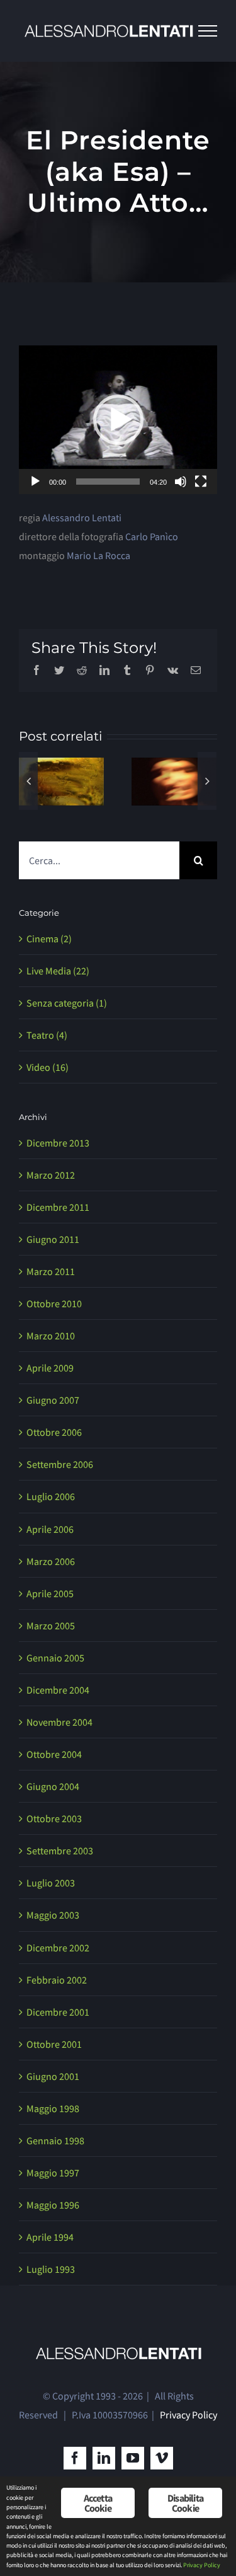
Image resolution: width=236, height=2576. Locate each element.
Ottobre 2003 (54, 1855)
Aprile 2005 (50, 1629)
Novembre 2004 (59, 1758)
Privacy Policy (188, 2451)
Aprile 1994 (50, 2273)
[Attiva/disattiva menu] (208, 31)
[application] (118, 420)
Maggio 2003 (53, 1951)
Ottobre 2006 (54, 1469)
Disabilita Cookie (185, 2503)
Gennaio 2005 (55, 1694)
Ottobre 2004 (54, 1790)
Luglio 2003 (51, 1919)
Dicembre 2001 (58, 2048)
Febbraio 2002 (57, 2016)
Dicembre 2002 (58, 1984)
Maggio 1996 (53, 2241)
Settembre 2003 (60, 1887)
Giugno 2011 (53, 1275)
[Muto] (181, 482)
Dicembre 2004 (58, 1726)
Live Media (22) (58, 1007)
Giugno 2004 (53, 1822)
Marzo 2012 (51, 1211)
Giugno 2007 (53, 1436)
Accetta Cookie (98, 2503)
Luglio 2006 (51, 1533)
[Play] (35, 482)
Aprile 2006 (50, 1565)
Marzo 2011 (51, 1307)
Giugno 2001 (53, 2112)
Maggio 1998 (53, 2144)
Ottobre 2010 (54, 1339)
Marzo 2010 (51, 1372)
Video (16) (48, 1103)
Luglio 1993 (51, 2306)
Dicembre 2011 (58, 1243)
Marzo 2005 (51, 1661)
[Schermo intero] (201, 482)
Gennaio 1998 (55, 2176)
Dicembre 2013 (58, 1179)
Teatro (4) (47, 1071)
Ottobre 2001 (54, 2080)
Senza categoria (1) (67, 1039)
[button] (118, 420)
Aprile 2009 (50, 1404)
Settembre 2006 (60, 1501)
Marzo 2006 (51, 1597)
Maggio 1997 (53, 2209)
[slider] (108, 482)
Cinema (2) (49, 974)
